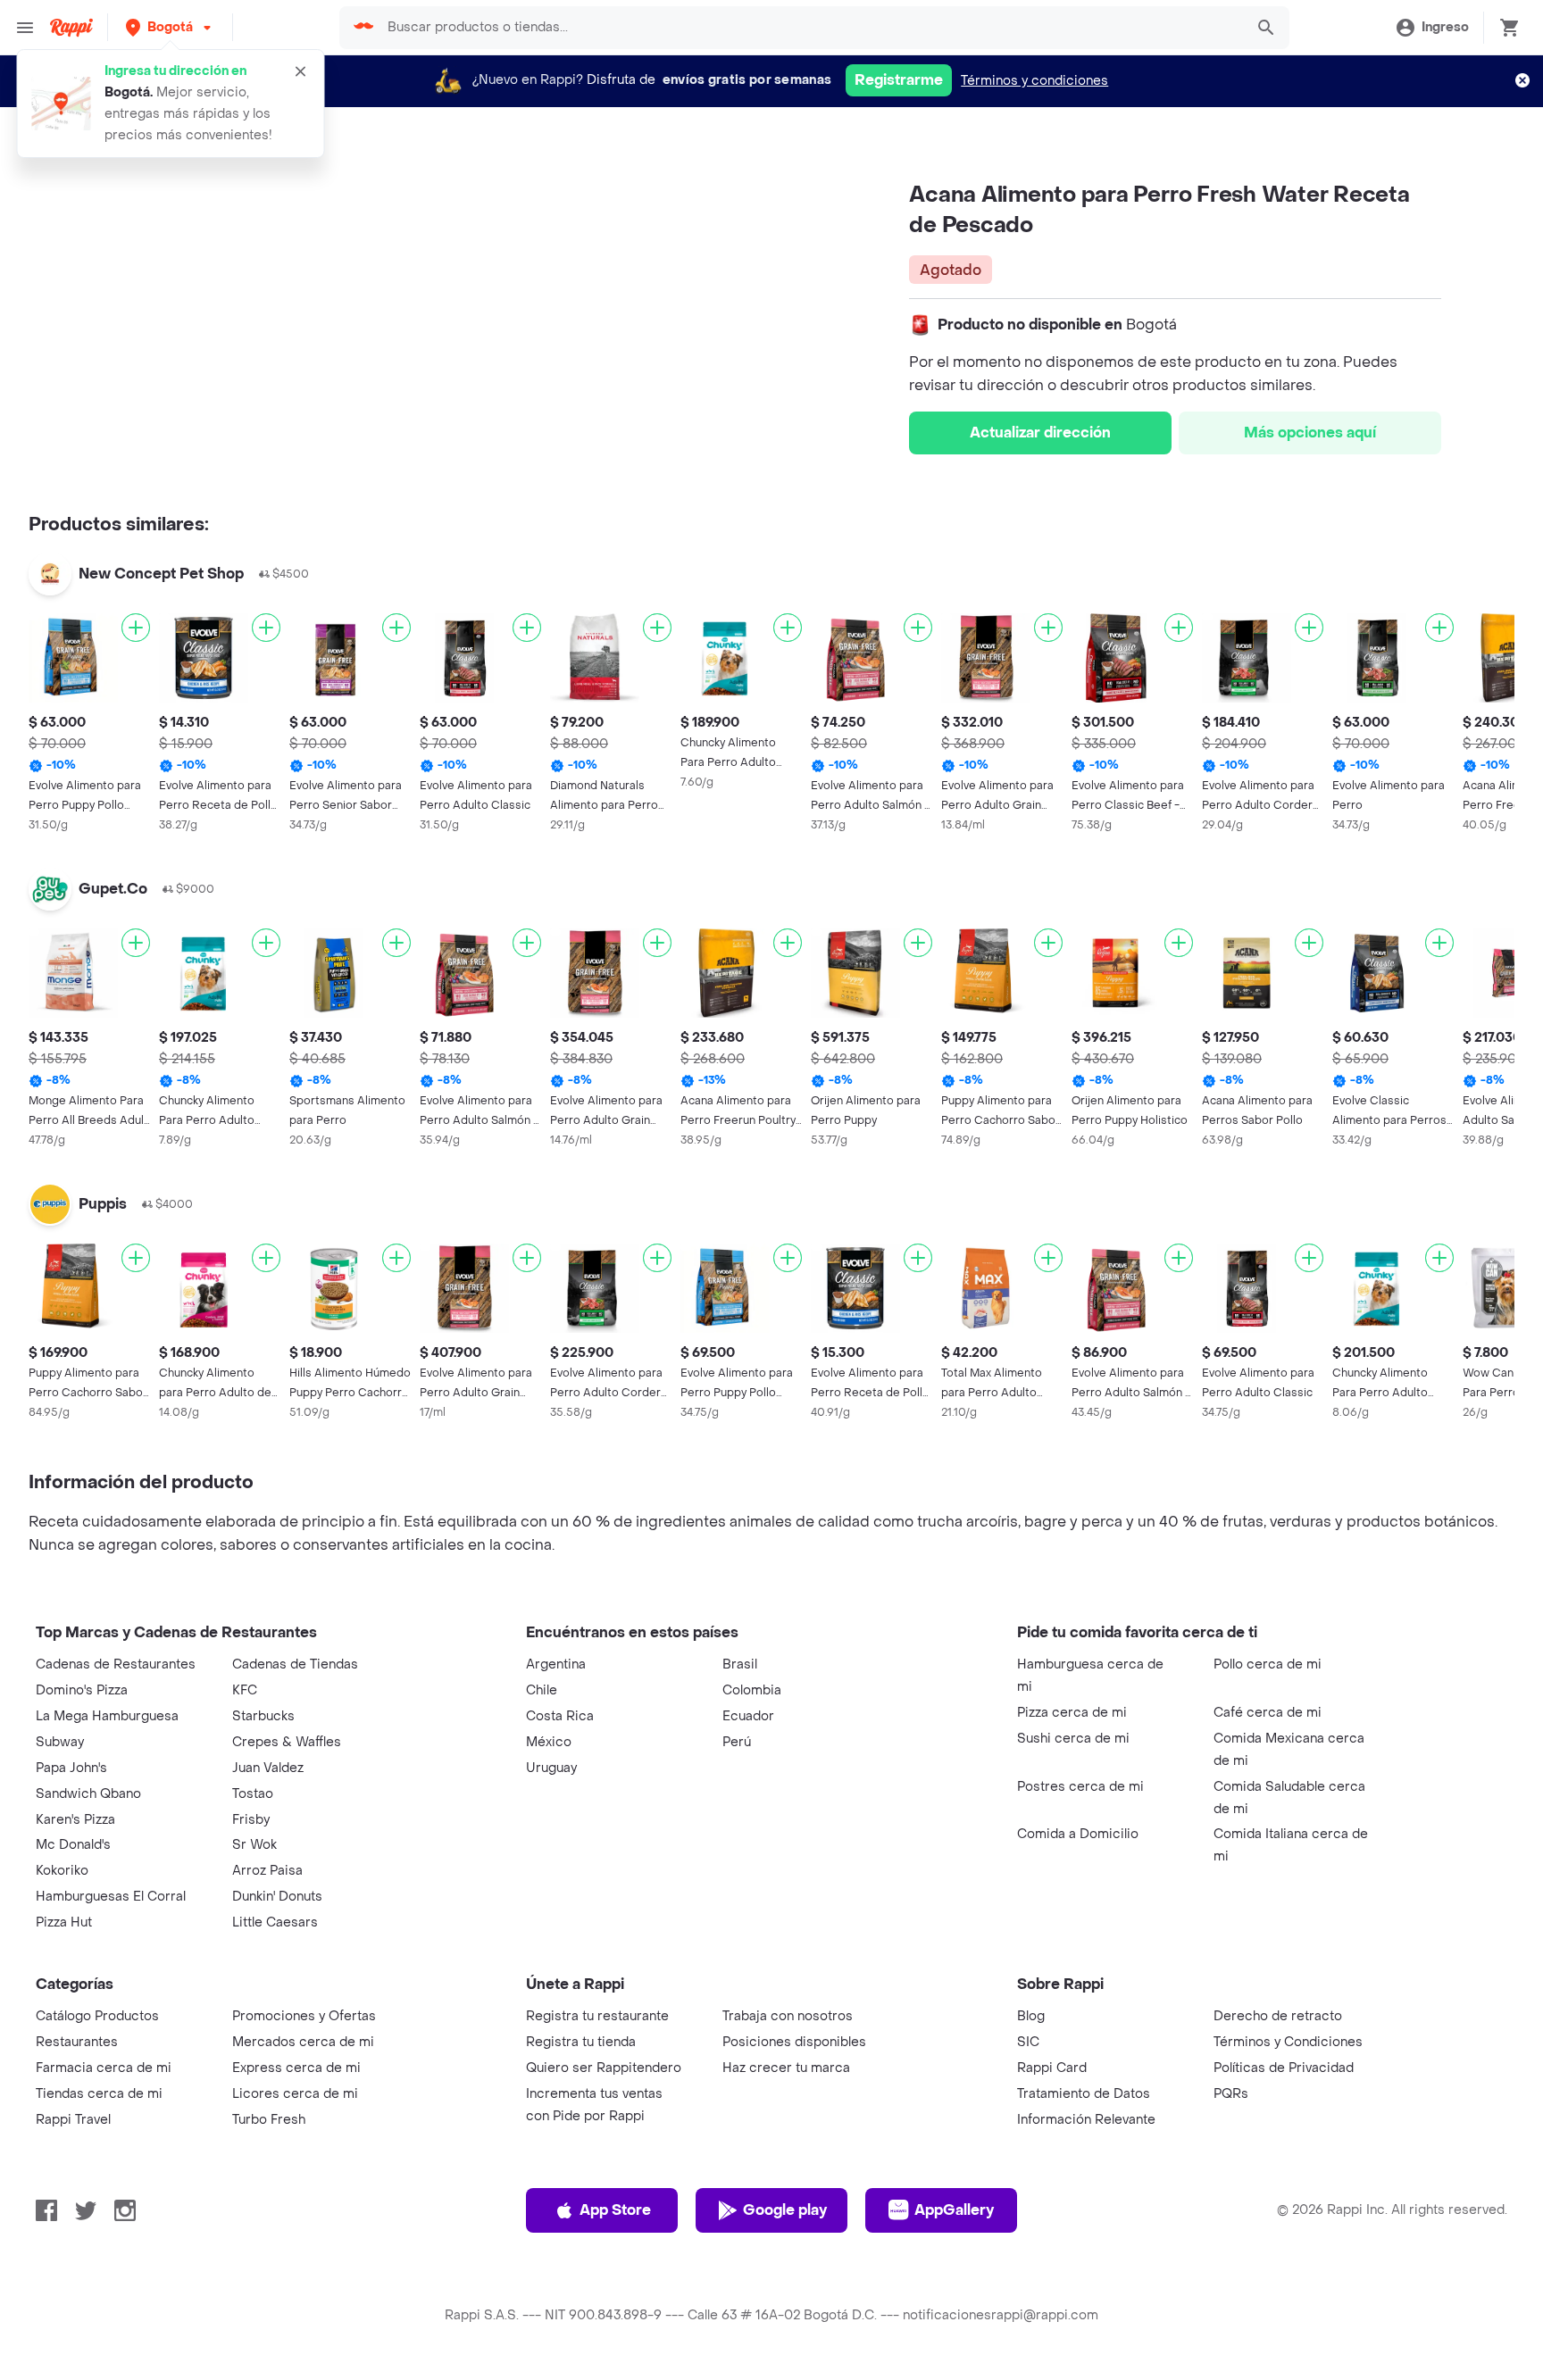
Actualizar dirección (1040, 433)
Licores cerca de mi (295, 2094)
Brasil (740, 1664)
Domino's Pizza (82, 1690)
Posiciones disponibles (794, 2042)
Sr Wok (254, 1845)
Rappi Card (1052, 2068)
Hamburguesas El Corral (111, 1897)
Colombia (752, 1690)
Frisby (251, 1820)
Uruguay (551, 1768)
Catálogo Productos (97, 2016)
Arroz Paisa (267, 1871)
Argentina (556, 1664)
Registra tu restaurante (597, 2016)
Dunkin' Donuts (277, 1897)
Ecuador (748, 1716)
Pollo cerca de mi (1268, 1664)
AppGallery (954, 2210)
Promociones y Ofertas (304, 2016)
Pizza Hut (64, 1922)
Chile (542, 1690)
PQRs (1231, 2094)
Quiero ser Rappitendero (604, 2068)
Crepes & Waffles (287, 1742)
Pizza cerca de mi (1072, 1713)
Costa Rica (560, 1716)
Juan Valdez (268, 1768)
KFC (245, 1690)
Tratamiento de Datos (1084, 2094)
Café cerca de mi (1268, 1713)
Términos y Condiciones (1288, 2042)
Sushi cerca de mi (1073, 1739)
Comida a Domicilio (1078, 1834)
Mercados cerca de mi (303, 2042)
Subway (60, 1742)
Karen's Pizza (75, 1820)
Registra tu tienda (581, 2042)
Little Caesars (275, 1922)
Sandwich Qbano (88, 1794)
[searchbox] (809, 28)
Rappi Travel (73, 2120)
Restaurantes (77, 2042)
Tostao (253, 1794)
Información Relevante (1086, 2120)
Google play (785, 2210)
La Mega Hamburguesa (107, 1716)
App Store (615, 2210)
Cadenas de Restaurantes (116, 1664)
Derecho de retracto (1278, 2016)
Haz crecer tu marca (786, 2068)
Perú (737, 1742)
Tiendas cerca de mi (99, 2094)
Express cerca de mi (296, 2068)
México (549, 1742)
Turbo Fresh (269, 2120)
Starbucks (263, 1716)
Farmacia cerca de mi (104, 2068)
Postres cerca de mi (1080, 1787)
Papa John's (71, 1768)
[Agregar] (136, 628)
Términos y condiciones (1034, 81)
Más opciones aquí (1310, 433)
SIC (1028, 2042)
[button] (170, 27)
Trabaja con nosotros (788, 2016)
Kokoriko (62, 1871)
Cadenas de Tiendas (295, 1664)
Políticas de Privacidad (1284, 2068)
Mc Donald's (73, 1845)
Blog (1031, 2016)
